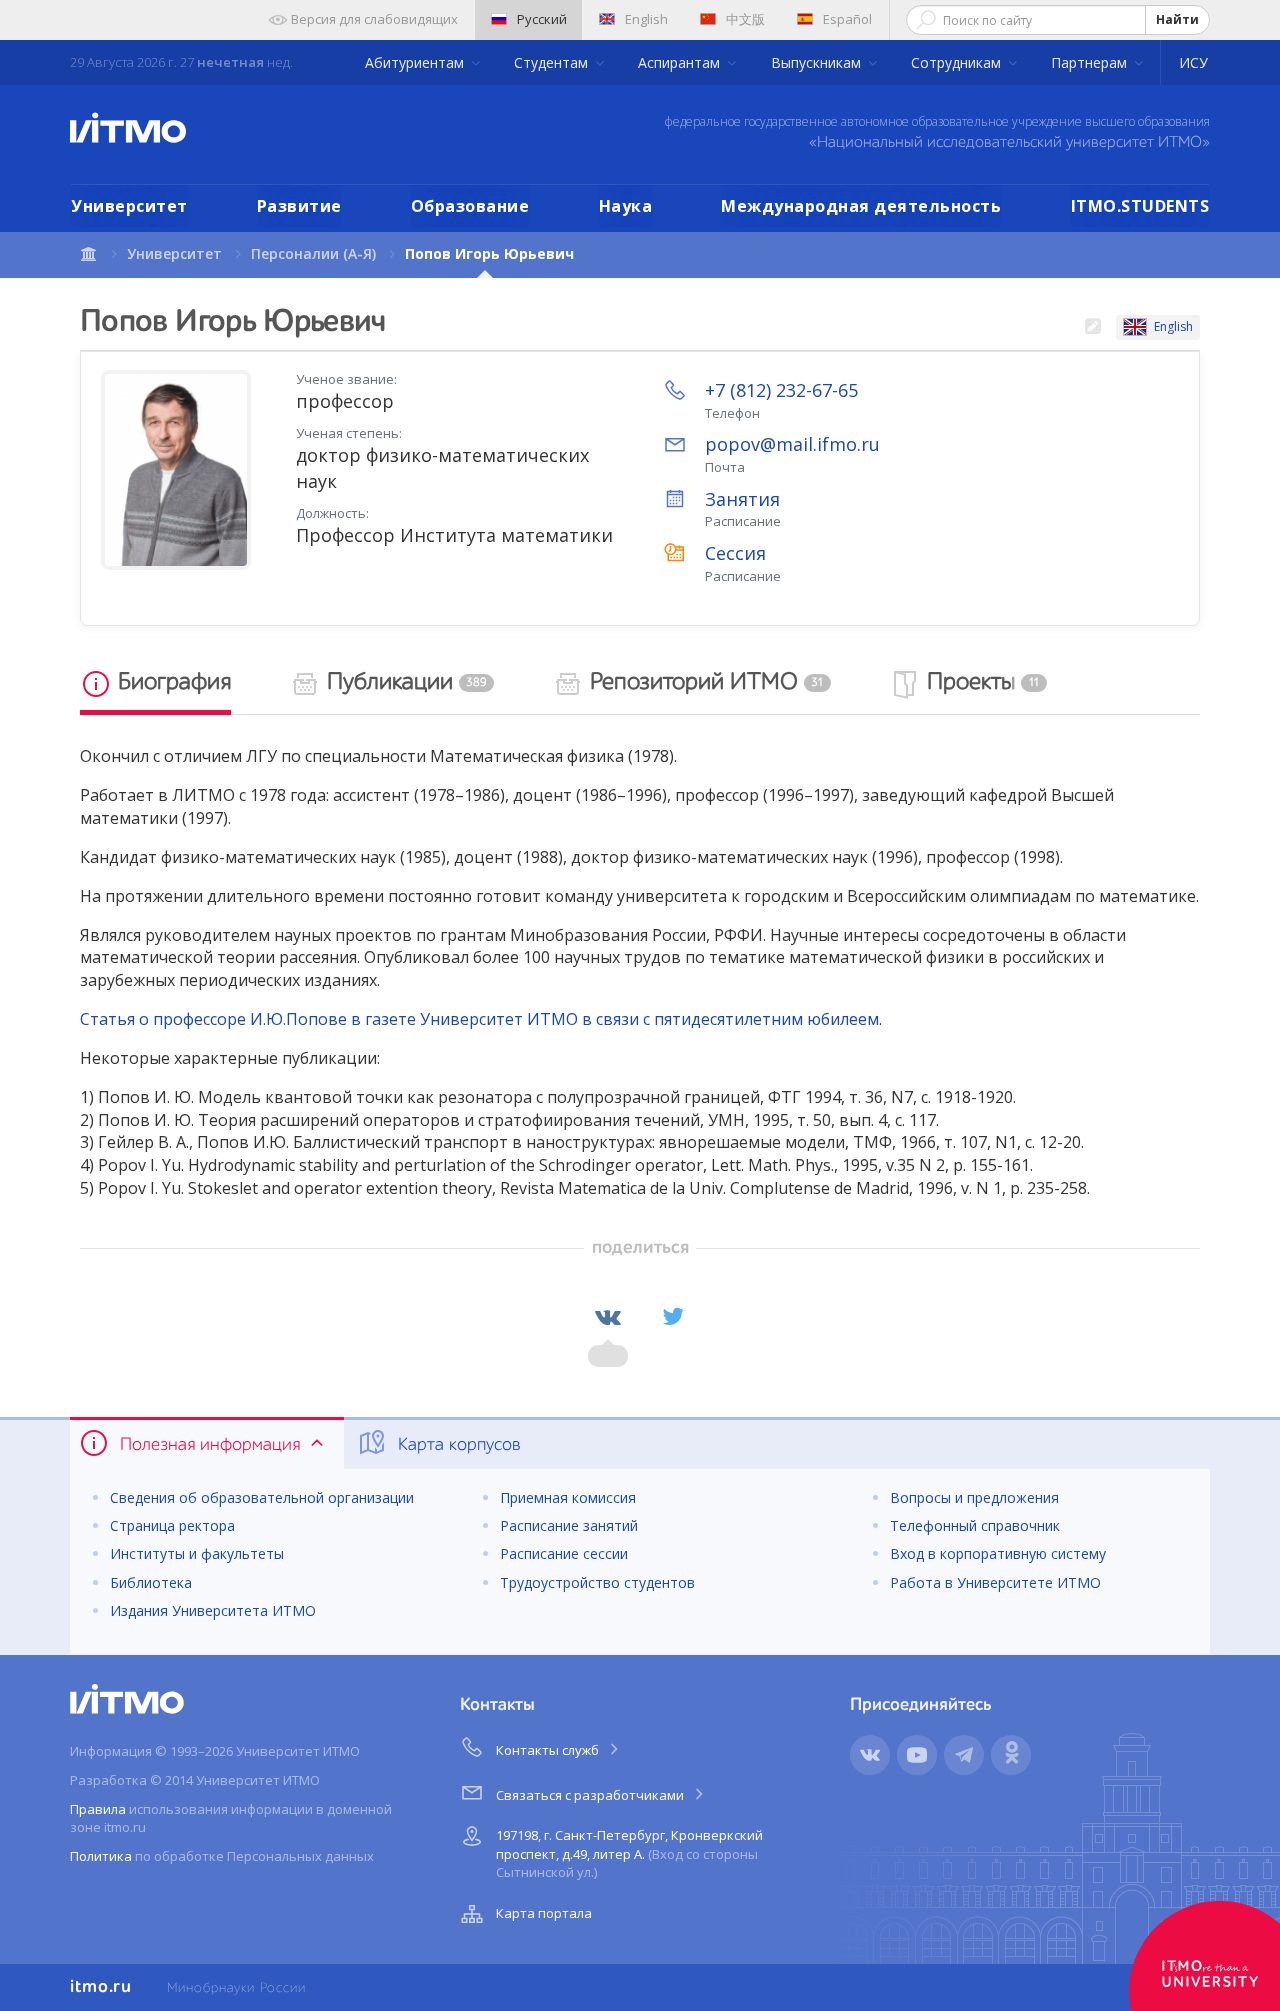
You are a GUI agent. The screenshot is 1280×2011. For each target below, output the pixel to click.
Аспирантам (681, 62)
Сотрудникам (958, 62)
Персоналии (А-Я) (313, 253)
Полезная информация (210, 1445)
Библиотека (151, 1582)
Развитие (299, 206)
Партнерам (1091, 62)
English (646, 19)
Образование (470, 206)
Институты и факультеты (197, 1553)
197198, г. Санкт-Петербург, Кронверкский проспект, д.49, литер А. (629, 1853)
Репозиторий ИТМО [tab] (704, 683)
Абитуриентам (416, 62)
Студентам (553, 62)
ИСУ (1193, 62)
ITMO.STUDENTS (1140, 206)
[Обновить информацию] (1092, 327)
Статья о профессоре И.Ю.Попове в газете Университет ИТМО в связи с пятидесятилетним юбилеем (479, 1019)
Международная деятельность (861, 206)
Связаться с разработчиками (591, 1795)
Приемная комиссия (568, 1497)
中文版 (745, 19)
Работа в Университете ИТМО (995, 1582)
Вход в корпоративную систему (998, 1553)
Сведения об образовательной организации (262, 1497)
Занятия (742, 499)
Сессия (735, 553)
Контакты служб (549, 1750)
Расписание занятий (569, 1525)
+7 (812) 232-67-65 (781, 390)
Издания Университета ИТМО (213, 1610)
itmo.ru (101, 1987)
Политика (101, 1856)
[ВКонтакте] (608, 1317)
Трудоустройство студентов (597, 1582)
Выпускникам (818, 62)
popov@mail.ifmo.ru (792, 444)
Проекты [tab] (980, 683)
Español (847, 19)
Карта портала (544, 1913)
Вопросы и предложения (974, 1497)
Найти (1177, 19)
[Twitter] (673, 1317)
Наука (626, 206)
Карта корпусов (457, 1445)
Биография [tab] (171, 683)
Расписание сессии (564, 1553)
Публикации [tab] (404, 683)
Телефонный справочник (975, 1525)
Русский (542, 19)
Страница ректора (172, 1525)
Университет (129, 206)
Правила (98, 1809)
